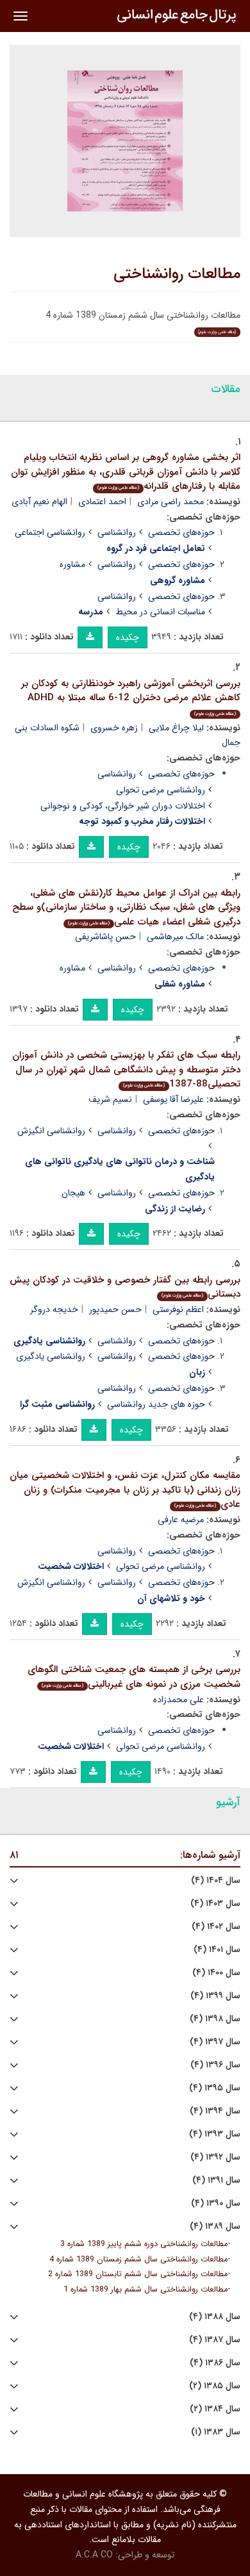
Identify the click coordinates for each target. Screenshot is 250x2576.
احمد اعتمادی (102, 502)
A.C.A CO (94, 2555)
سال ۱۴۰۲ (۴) (216, 1927)
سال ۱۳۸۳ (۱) (216, 2432)
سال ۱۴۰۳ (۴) (215, 1904)
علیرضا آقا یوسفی (173, 1099)
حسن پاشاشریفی (105, 937)
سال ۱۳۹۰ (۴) (216, 2203)
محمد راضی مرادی (171, 502)
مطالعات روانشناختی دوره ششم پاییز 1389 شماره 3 (144, 2244)
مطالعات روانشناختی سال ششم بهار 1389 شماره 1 (146, 2290)
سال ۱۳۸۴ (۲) (215, 2409)
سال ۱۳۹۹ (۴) (215, 1996)
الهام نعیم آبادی (39, 502)
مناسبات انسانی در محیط (160, 612)
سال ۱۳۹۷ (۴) (215, 2042)
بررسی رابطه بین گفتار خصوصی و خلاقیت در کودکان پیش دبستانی (125, 1287)
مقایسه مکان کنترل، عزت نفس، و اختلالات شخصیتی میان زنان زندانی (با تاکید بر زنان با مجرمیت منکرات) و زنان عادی (125, 1490)
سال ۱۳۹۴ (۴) (215, 2111)
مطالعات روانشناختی (177, 274)
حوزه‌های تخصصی (181, 532)
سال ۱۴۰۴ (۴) (216, 1881)
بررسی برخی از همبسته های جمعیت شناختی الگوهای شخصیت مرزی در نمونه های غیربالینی (134, 1677)
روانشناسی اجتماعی (50, 532)
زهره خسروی (114, 728)
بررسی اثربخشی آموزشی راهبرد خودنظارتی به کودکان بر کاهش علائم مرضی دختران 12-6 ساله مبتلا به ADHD (131, 697)
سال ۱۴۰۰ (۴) (216, 1973)
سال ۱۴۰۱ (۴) (217, 1950)
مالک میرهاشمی (175, 937)
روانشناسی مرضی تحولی (161, 790)
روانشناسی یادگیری (51, 1356)
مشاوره (72, 564)
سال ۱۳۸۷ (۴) (215, 2340)
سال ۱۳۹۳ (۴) (215, 2134)
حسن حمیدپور (115, 1309)
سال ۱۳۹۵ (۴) (215, 2088)
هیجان (73, 1193)
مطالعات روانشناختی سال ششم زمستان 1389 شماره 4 (138, 2260)
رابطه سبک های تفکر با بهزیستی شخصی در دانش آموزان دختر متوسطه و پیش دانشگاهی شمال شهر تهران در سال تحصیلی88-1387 (126, 1070)
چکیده (128, 637)
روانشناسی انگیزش (51, 1131)
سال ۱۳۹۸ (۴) (215, 2019)
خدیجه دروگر (54, 1309)
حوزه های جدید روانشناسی (156, 1404)
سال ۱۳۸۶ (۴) (215, 2363)
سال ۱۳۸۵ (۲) (215, 2386)
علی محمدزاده (179, 1700)
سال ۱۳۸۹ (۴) (215, 2227)
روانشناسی (117, 532)
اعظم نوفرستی (178, 1309)
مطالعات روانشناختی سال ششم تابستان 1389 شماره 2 (138, 2274)
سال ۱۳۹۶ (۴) (215, 2065)
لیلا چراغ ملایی (176, 728)
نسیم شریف (110, 1099)
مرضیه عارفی (181, 1520)
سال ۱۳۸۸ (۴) (215, 2317)
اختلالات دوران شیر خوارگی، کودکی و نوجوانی (123, 806)
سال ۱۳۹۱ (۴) (216, 2180)
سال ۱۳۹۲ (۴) (215, 2157)
